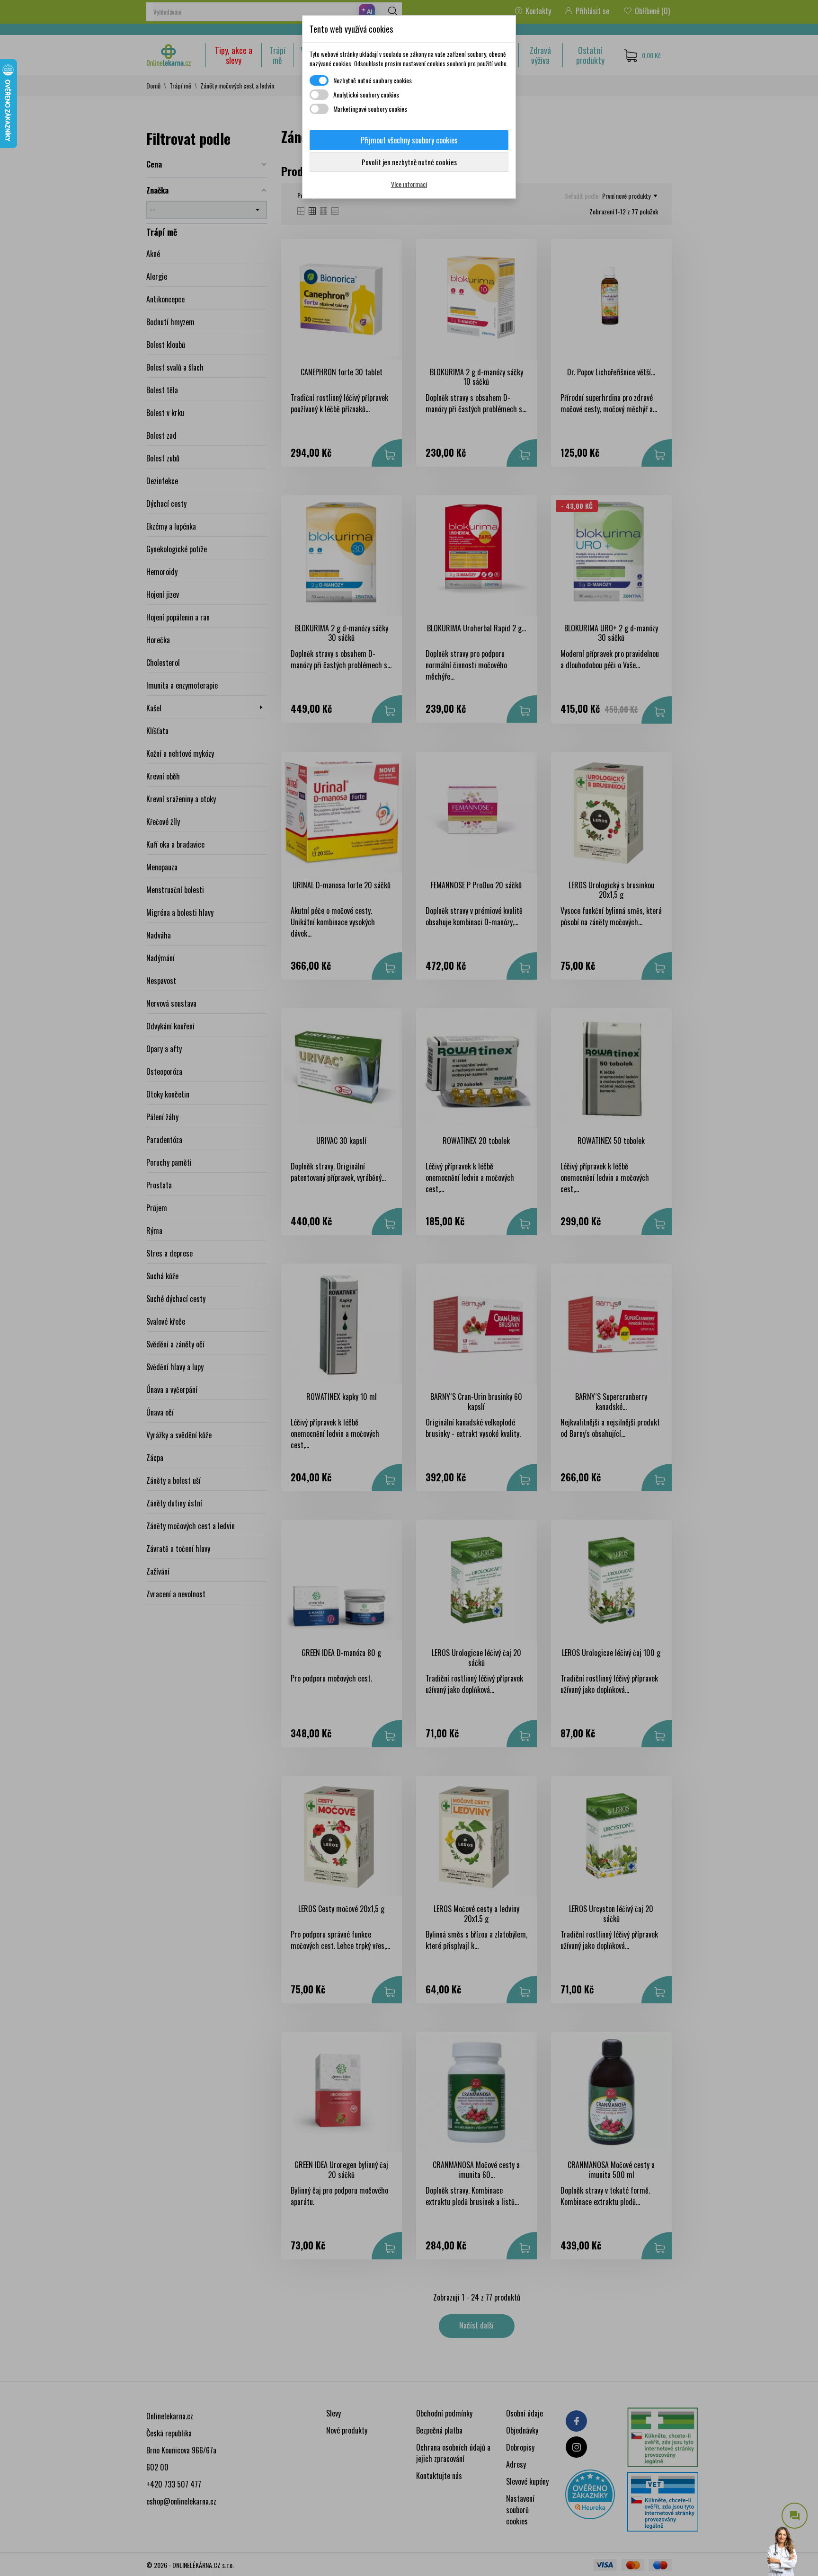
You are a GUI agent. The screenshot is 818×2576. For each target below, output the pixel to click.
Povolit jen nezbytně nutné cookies (409, 162)
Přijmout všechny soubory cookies (409, 140)
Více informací (409, 184)
